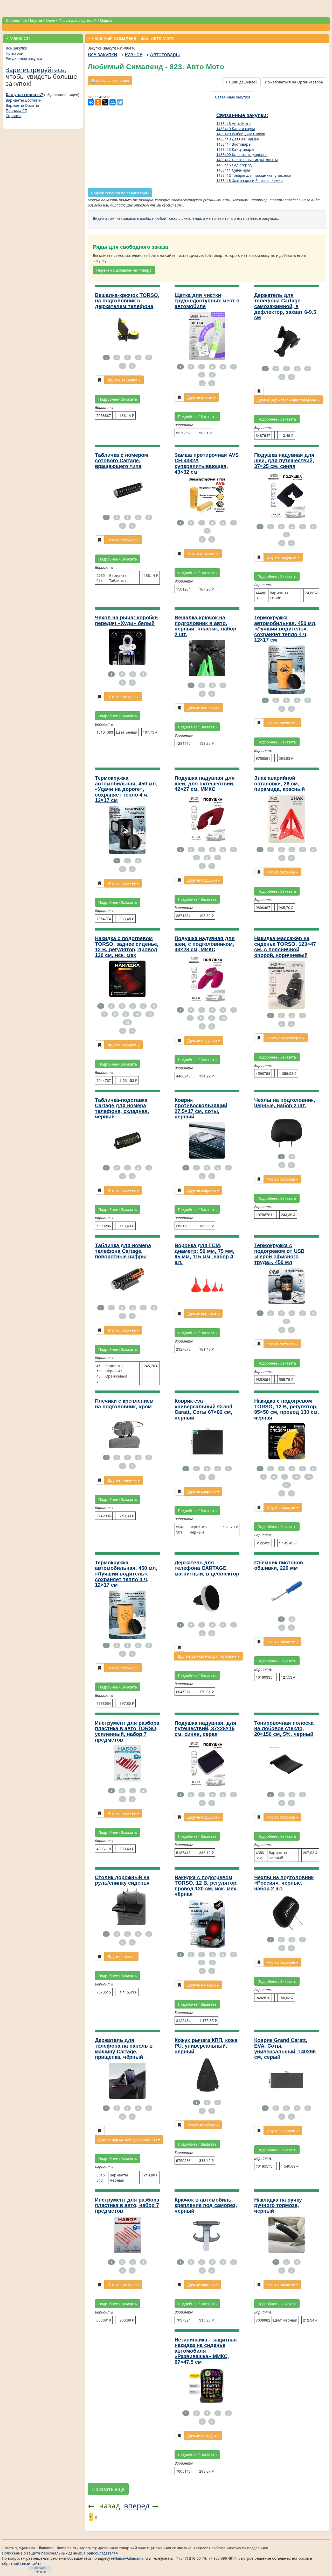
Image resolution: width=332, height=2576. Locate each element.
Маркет (106, 20)
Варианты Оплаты (22, 105)
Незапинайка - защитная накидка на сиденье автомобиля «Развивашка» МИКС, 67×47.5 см (206, 2351)
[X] (105, 102)
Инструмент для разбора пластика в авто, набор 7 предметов (127, 2205)
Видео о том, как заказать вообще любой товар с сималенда (147, 218)
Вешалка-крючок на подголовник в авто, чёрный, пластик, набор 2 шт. (205, 626)
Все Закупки (16, 48)
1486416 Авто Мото (233, 123)
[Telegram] (120, 102)
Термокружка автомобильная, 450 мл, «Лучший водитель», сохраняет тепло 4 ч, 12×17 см (285, 629)
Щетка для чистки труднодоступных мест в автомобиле (207, 301)
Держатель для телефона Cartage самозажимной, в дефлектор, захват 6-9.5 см (285, 306)
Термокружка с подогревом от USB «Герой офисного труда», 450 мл (279, 1254)
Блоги (50, 20)
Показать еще (108, 2489)
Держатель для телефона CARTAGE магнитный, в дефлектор (207, 1568)
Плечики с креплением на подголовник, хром (124, 1404)
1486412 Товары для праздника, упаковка (254, 175)
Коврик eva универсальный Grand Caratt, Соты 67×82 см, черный (203, 1409)
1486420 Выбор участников (241, 134)
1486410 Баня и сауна (236, 129)
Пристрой (15, 53)
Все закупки (102, 54)
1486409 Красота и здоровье (242, 154)
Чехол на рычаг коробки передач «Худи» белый (126, 620)
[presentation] (233, 97)
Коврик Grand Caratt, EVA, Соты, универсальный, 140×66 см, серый (285, 2049)
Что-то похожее (122, 540)
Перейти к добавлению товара (124, 270)
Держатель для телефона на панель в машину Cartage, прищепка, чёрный (124, 2049)
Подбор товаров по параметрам (120, 193)
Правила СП (16, 110)
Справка (13, 116)
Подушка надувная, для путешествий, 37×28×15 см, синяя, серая (205, 1729)
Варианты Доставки (24, 100)
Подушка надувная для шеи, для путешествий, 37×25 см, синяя (284, 461)
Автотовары (165, 54)
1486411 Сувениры (233, 170)
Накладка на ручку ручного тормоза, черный (278, 2205)
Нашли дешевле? (242, 82)
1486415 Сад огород (234, 165)
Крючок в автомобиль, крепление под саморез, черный (206, 2205)
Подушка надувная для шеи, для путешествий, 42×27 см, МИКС (205, 783)
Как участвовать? (24, 95)
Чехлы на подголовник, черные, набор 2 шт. (285, 1103)
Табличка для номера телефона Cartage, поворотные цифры (123, 1251)
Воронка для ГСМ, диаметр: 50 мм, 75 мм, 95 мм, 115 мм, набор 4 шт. (205, 1254)
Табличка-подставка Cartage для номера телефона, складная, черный (122, 1108)
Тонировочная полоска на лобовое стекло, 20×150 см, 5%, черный (284, 1729)
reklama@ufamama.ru (129, 2558)
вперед (137, 2505)
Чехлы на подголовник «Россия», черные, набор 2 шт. (284, 1883)
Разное (134, 54)
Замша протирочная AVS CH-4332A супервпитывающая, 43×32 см (207, 463)
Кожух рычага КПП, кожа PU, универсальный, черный (206, 2046)
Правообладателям (101, 2553)
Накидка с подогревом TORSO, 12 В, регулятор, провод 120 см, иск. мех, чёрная (206, 1886)
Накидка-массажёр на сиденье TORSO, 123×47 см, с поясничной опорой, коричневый (285, 947)
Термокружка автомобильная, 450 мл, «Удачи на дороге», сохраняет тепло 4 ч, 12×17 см (126, 789)
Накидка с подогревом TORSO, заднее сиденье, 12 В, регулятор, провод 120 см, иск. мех (127, 947)
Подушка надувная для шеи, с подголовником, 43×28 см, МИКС (205, 944)
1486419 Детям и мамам (238, 139)
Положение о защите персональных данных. (43, 2553)
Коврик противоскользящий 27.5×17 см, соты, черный (201, 1108)
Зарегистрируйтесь (35, 69)
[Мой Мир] (113, 102)
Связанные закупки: (242, 115)
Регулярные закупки (24, 58)
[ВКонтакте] (91, 102)
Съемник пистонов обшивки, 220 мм (279, 1565)
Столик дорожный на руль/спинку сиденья (122, 1880)
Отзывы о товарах (112, 81)
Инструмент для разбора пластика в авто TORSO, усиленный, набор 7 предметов (127, 1731)
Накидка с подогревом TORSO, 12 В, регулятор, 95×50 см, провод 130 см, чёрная (287, 1409)
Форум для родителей (78, 20)
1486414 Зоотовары (234, 144)
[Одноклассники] (98, 102)
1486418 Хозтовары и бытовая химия (250, 180)
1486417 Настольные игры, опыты (247, 160)
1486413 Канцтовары (235, 149)
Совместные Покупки (24, 20)
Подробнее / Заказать (118, 399)
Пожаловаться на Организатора (294, 82)
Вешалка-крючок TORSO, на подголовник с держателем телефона (127, 301)
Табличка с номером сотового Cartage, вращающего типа (122, 461)
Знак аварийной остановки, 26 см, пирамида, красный (279, 783)
